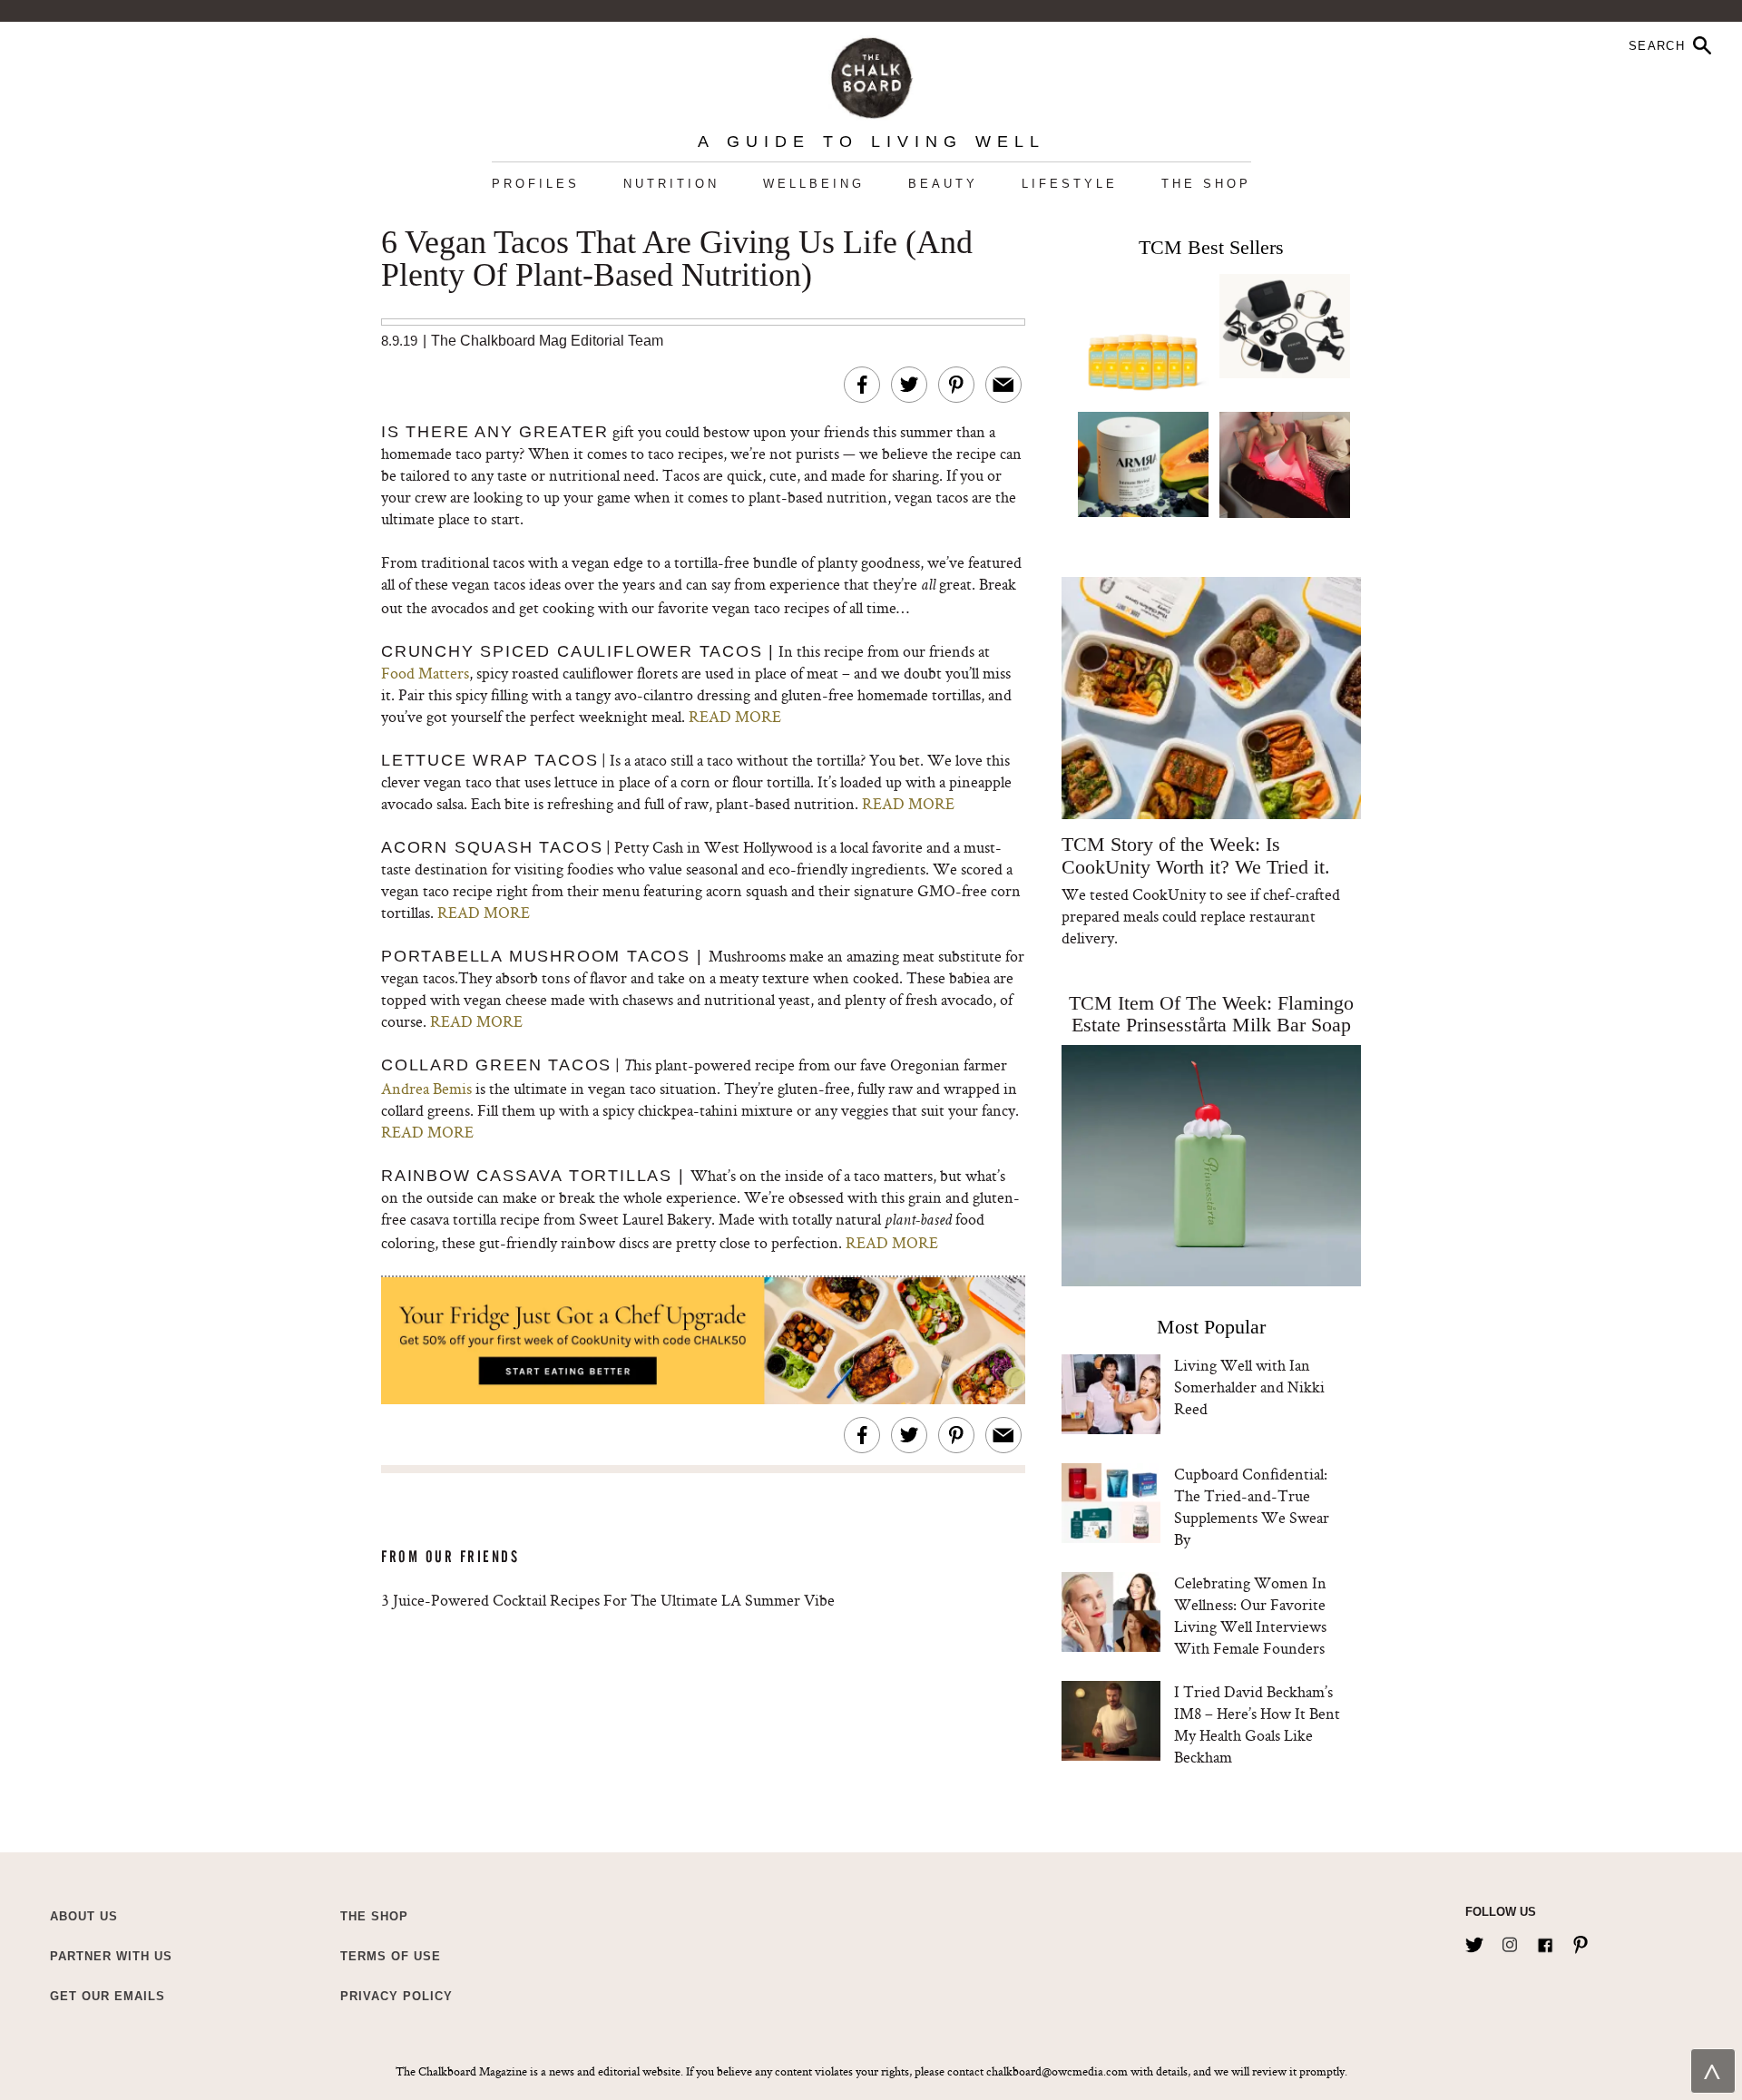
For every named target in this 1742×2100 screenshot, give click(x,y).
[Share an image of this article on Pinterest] (956, 385)
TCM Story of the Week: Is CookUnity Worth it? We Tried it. (1195, 855)
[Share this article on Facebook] (862, 385)
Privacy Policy (396, 1996)
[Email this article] (1003, 385)
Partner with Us (111, 1956)
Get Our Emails (108, 1996)
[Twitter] (1474, 1941)
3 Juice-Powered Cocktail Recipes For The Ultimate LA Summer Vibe (608, 1600)
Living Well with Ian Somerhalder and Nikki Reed (1249, 1387)
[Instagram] (1510, 1941)
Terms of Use (391, 1956)
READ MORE (735, 716)
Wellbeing (814, 184)
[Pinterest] (1581, 1941)
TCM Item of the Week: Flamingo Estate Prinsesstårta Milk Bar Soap (1211, 1014)
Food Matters (425, 673)
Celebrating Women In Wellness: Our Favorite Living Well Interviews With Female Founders (1250, 1615)
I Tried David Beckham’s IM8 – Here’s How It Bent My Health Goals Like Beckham (1257, 1724)
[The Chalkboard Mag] (871, 74)
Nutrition (671, 184)
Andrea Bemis (426, 1088)
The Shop (1206, 184)
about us (84, 1916)
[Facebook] (1545, 1941)
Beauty (943, 184)
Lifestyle (1070, 184)
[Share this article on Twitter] (909, 385)
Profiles (536, 184)
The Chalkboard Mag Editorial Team (547, 341)
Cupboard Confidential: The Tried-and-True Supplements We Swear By (1252, 1506)
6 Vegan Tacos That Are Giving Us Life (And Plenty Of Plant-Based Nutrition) (677, 259)
